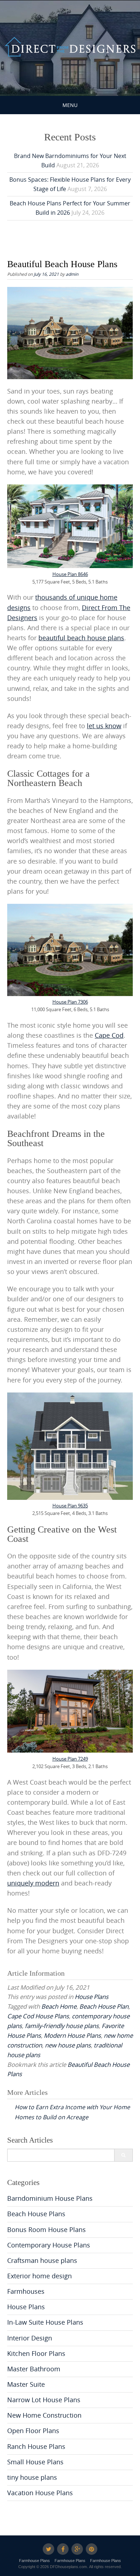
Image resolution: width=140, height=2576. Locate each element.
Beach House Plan (104, 2006)
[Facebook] (63, 2549)
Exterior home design (39, 2276)
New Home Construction (44, 2415)
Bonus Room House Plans (46, 2230)
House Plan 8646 (70, 574)
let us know (104, 726)
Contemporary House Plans (49, 2245)
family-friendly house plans (62, 2026)
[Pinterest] (92, 2549)
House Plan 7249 (70, 1759)
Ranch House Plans (36, 2447)
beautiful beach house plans (81, 638)
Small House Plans (35, 2462)
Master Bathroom (34, 2369)
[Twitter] (48, 2549)
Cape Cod (109, 1035)
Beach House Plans (36, 2214)
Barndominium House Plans (50, 2198)
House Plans (92, 1997)
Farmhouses (26, 2291)
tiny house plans (32, 2477)
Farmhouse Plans (34, 2561)
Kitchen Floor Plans (36, 2354)
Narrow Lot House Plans (44, 2400)
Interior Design (30, 2338)
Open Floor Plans (33, 2431)
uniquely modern (33, 1883)
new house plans (68, 2045)
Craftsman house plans (42, 2261)
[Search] (123, 2155)
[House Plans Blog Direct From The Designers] (70, 47)
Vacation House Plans (40, 2493)
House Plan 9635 (70, 1506)
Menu (70, 105)
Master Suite (26, 2384)
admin (72, 274)
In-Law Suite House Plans (45, 2322)
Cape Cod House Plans (38, 2016)
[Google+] (77, 2549)
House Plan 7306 (70, 1002)
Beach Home (59, 2006)
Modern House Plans (72, 2035)
